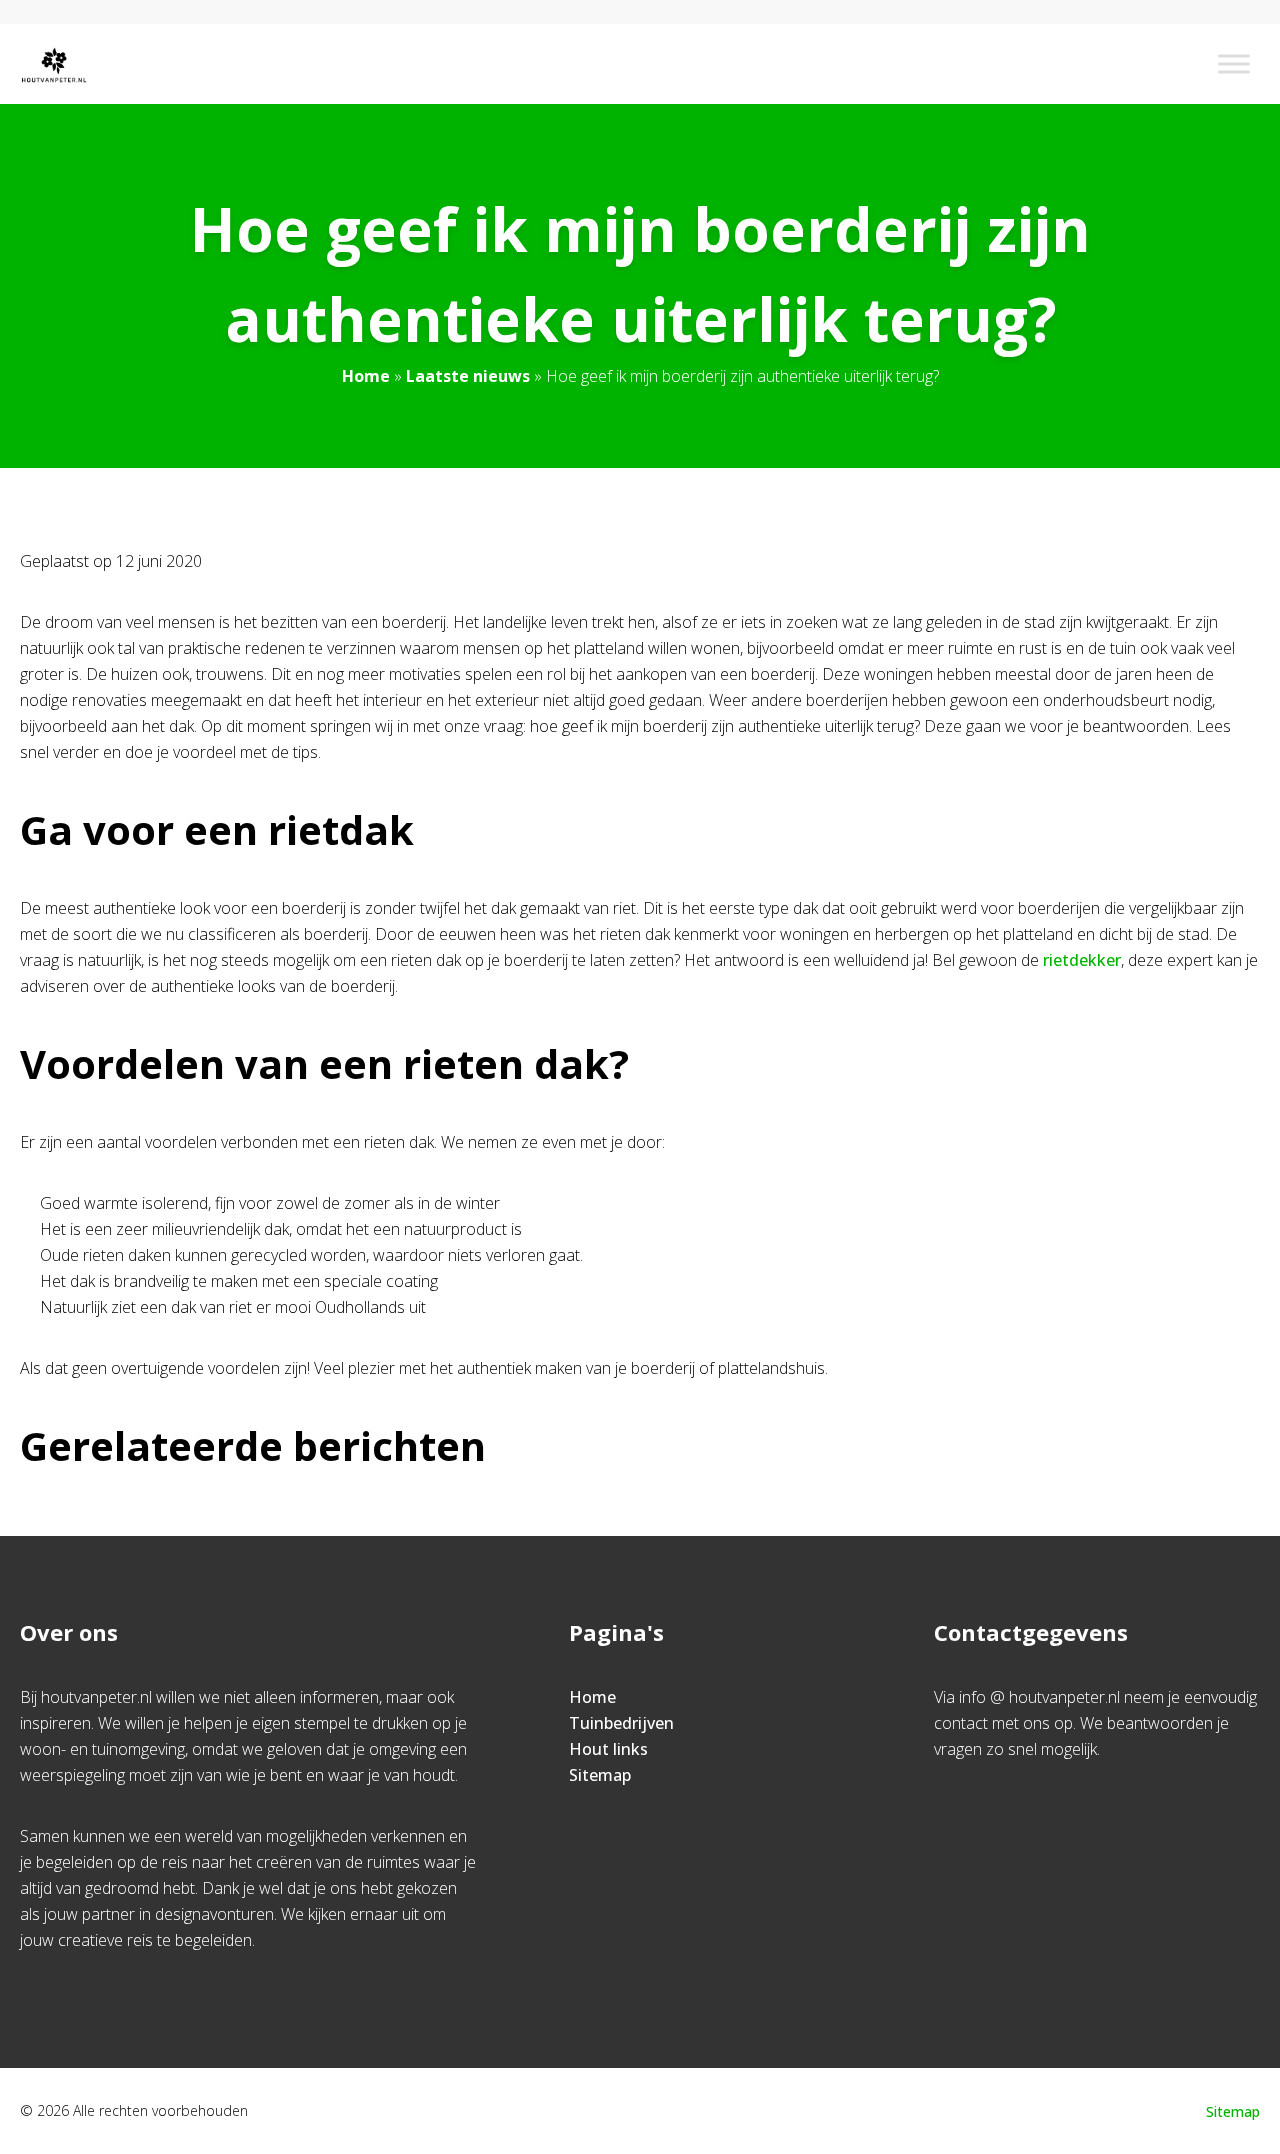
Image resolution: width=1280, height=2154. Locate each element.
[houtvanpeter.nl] (54, 64)
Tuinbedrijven (621, 1723)
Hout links (608, 1749)
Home (366, 376)
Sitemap (600, 1775)
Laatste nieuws (468, 376)
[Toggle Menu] (1234, 63)
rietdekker (1082, 960)
